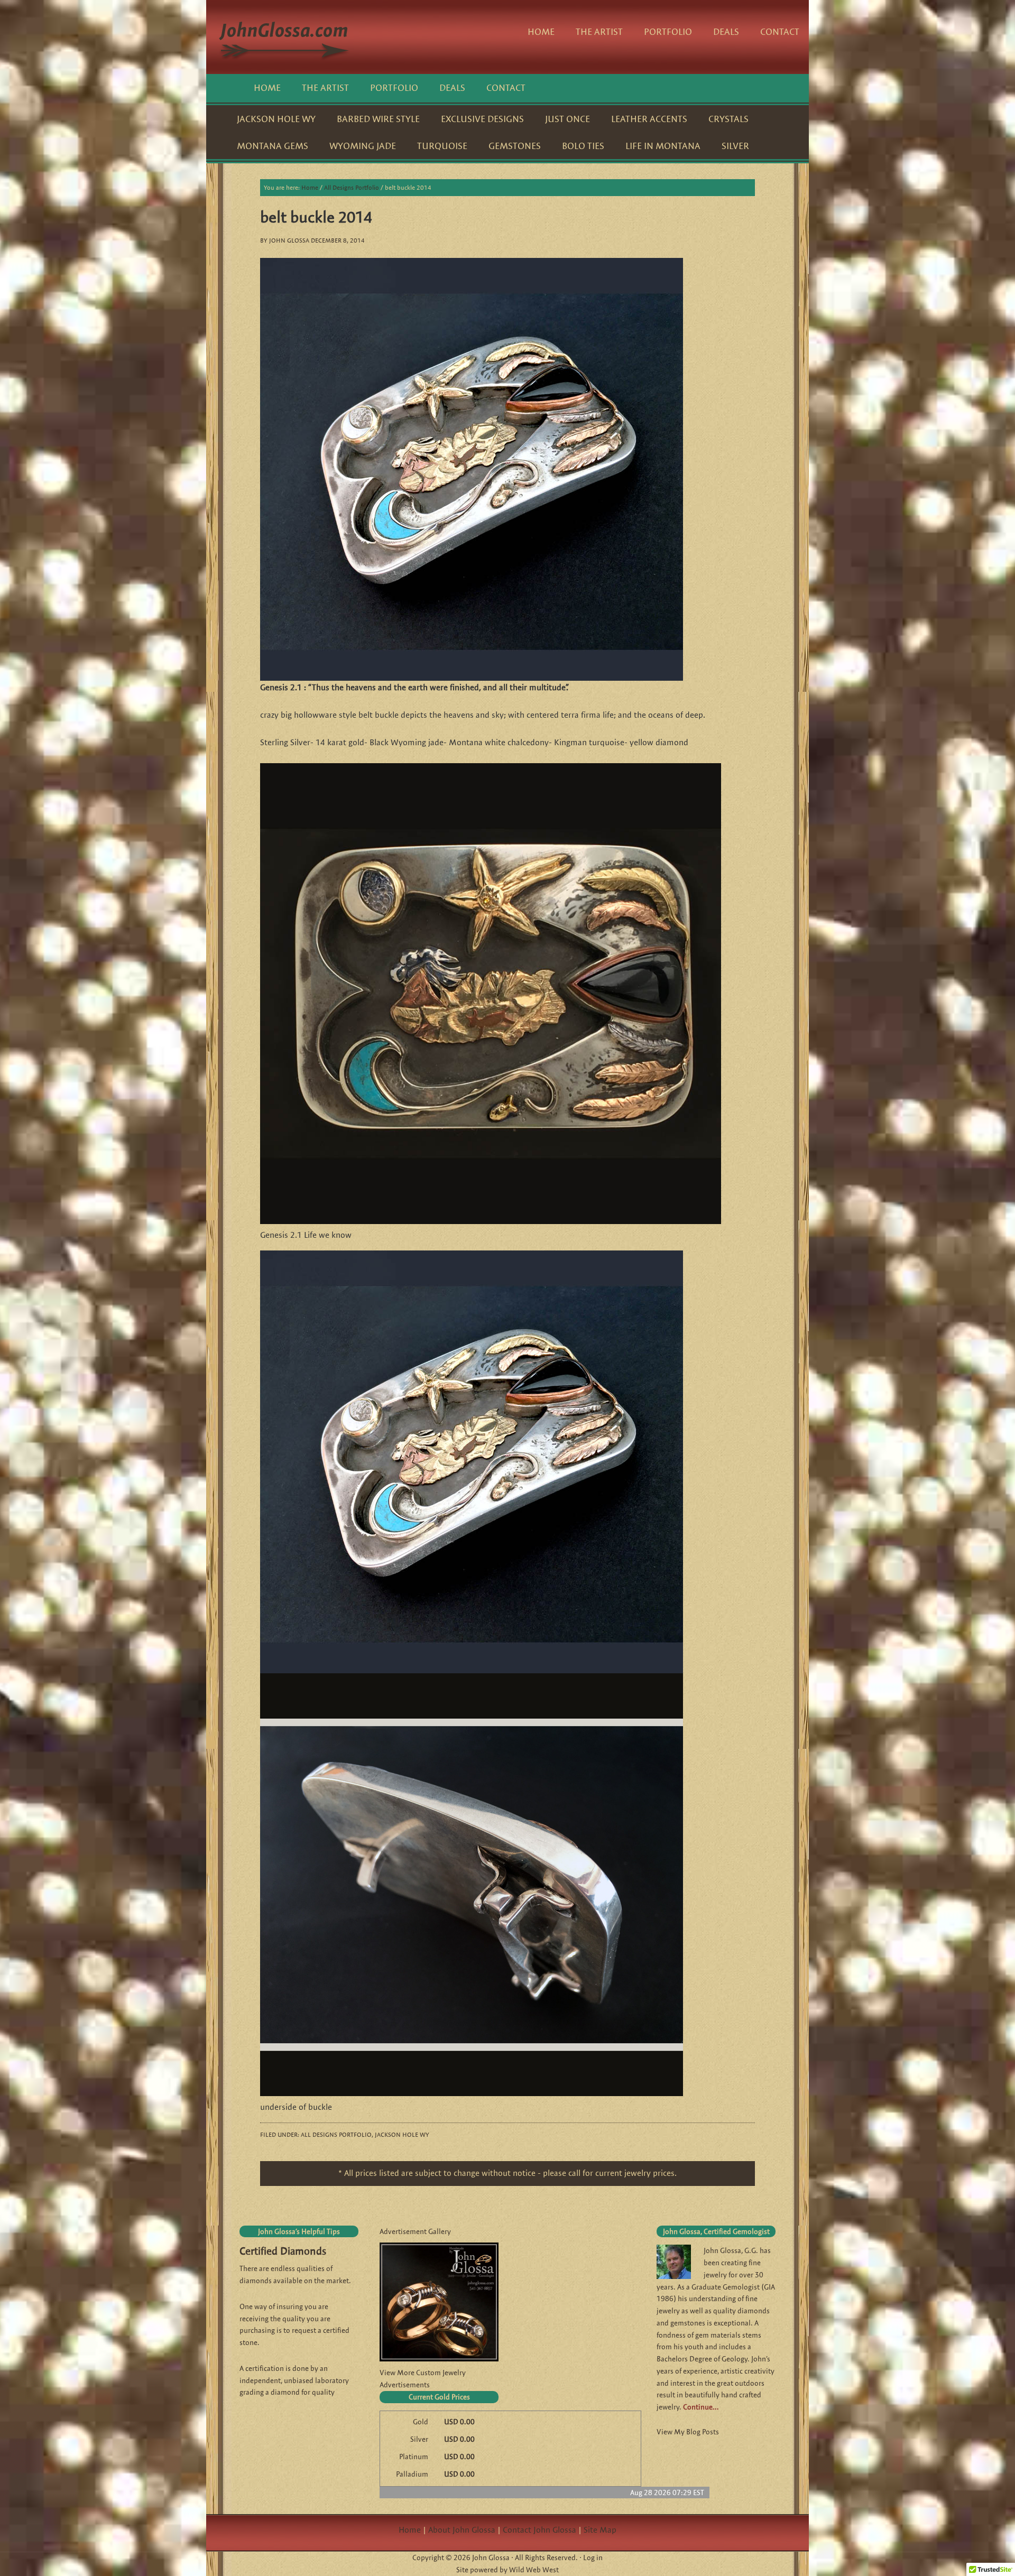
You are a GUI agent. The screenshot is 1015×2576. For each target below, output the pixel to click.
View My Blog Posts (688, 2432)
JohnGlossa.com (285, 37)
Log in (593, 2558)
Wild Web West (534, 2570)
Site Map (600, 2530)
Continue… (701, 2407)
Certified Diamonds (283, 2251)
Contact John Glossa (539, 2530)
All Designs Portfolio (336, 2134)
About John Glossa (462, 2530)
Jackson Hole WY (402, 2134)
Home (410, 2530)
